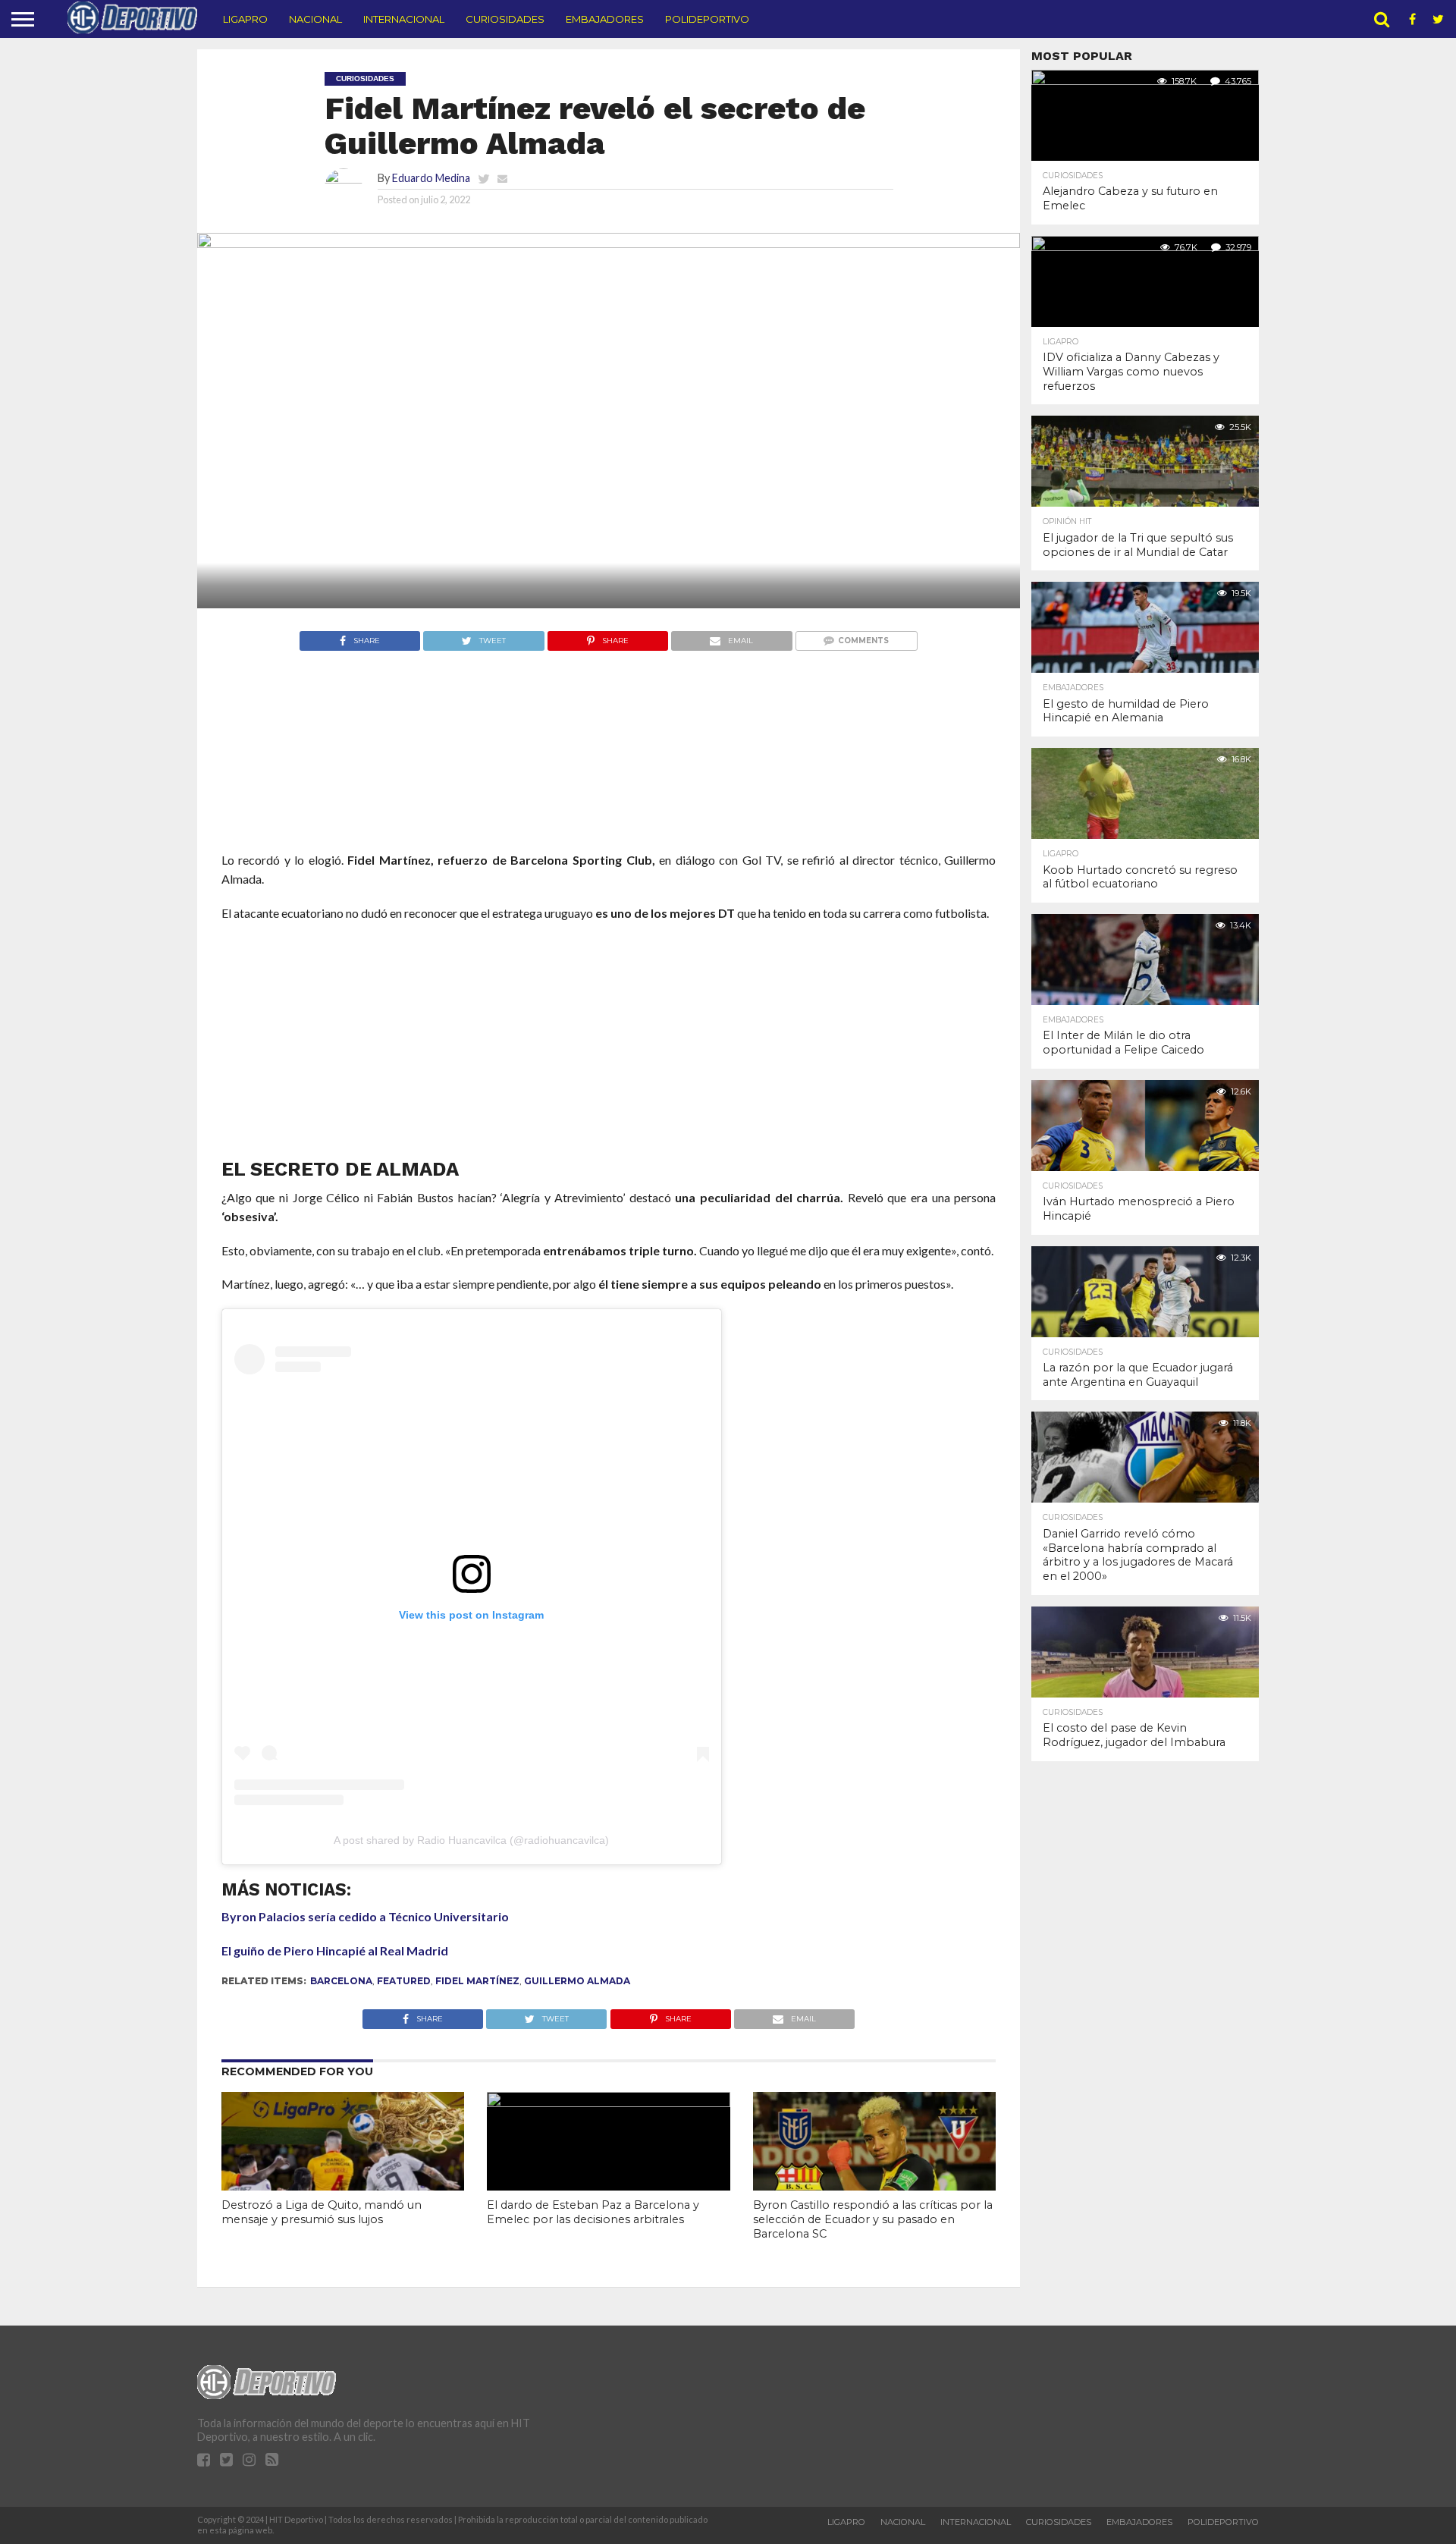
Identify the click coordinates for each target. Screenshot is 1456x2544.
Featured (404, 1981)
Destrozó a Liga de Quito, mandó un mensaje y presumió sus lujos (322, 2212)
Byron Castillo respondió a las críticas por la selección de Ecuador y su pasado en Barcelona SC (873, 2219)
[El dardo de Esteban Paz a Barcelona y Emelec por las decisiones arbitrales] (608, 2102)
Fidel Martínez (477, 1981)
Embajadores (605, 19)
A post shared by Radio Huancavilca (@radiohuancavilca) (471, 1840)
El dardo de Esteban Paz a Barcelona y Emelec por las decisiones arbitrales (593, 2212)
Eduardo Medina (431, 178)
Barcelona (341, 1981)
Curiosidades (505, 19)
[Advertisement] (609, 780)
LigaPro (245, 19)
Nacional (315, 19)
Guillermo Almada (577, 1981)
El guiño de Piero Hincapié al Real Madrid (335, 1950)
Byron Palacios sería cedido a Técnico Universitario (365, 1916)
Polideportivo (707, 19)
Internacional (404, 19)
